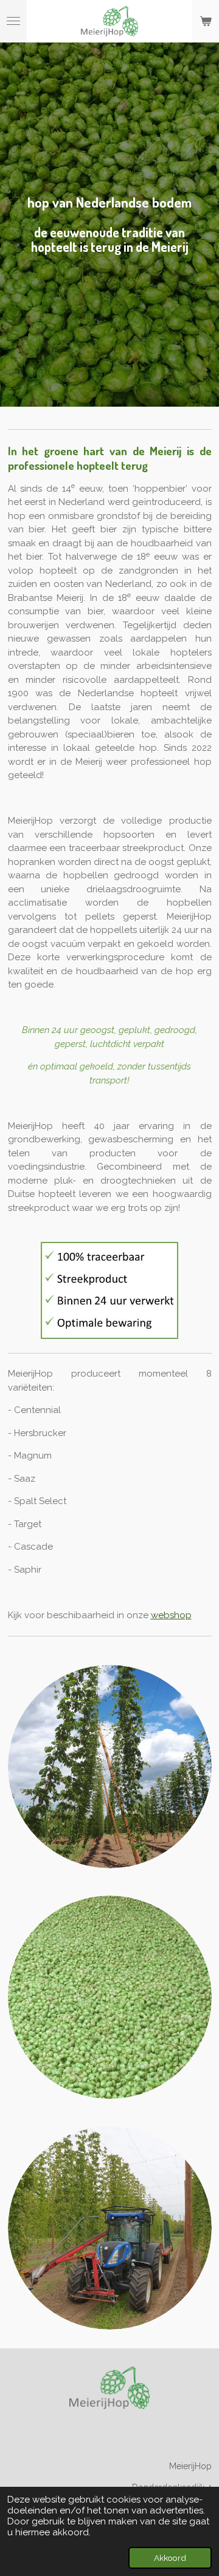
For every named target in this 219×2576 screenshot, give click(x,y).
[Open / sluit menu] (13, 21)
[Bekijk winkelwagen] (206, 21)
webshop (171, 1615)
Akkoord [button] (170, 2558)
